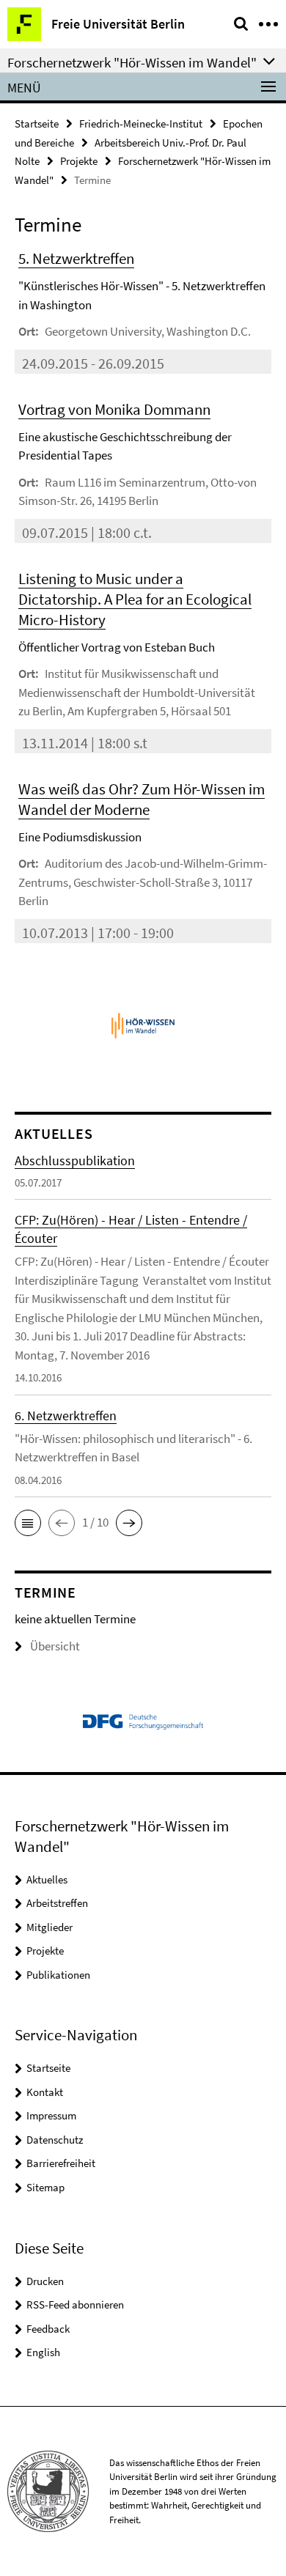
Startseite (37, 123)
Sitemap (45, 2187)
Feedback (48, 2329)
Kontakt (45, 2092)
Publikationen (58, 1975)
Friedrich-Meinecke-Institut (141, 123)
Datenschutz (55, 2140)
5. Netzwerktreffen (76, 258)
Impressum (51, 2115)
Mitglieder (49, 1927)
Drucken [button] (45, 2281)
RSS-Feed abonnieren (75, 2304)
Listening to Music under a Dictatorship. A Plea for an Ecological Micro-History (135, 599)
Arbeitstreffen (57, 1903)
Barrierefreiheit (61, 2163)
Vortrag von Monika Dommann (114, 409)
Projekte (79, 161)
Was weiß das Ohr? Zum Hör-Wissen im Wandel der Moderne (142, 799)
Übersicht (55, 1646)
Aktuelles (47, 1879)
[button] (28, 1523)
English (43, 2352)
